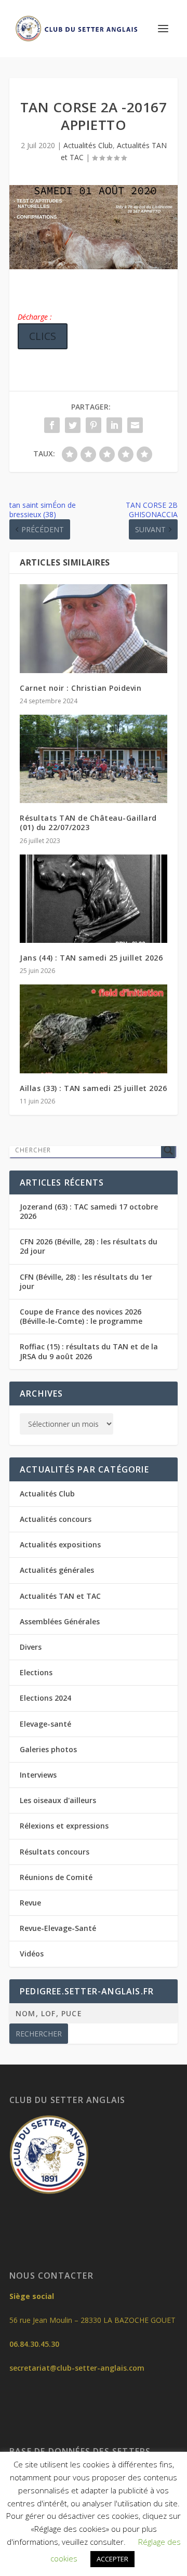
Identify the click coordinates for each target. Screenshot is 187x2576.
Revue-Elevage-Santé (58, 1928)
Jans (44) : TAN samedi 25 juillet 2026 (91, 958)
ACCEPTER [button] (112, 2559)
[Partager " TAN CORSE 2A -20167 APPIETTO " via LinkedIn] (114, 425)
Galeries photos (48, 1749)
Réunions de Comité (56, 1877)
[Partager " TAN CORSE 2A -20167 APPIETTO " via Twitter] (73, 425)
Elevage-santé (45, 1724)
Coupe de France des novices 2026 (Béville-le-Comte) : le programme (81, 1316)
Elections (36, 1672)
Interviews (38, 1775)
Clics (43, 336)
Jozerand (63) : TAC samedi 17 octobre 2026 (89, 1211)
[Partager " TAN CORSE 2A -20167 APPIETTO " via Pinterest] (94, 425)
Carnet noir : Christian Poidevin (81, 688)
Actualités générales (57, 1570)
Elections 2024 (45, 1698)
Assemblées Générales (60, 1621)
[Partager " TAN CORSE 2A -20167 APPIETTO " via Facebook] (52, 425)
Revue (30, 1903)
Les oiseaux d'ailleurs (58, 1800)
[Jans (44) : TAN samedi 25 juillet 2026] (94, 899)
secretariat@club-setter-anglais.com (77, 2368)
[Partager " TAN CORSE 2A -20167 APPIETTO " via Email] (135, 425)
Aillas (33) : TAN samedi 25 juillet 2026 (93, 1088)
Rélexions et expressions (64, 1826)
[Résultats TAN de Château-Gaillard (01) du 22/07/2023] (94, 759)
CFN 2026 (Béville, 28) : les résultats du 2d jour (89, 1246)
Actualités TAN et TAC (60, 1596)
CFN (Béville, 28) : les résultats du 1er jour (86, 1282)
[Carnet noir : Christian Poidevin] (94, 628)
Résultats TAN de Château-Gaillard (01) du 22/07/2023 (88, 823)
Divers (31, 1647)
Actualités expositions (60, 1545)
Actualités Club (88, 145)
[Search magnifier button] (168, 1150)
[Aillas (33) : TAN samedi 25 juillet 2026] (94, 1029)
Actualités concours (56, 1519)
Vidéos (32, 1954)
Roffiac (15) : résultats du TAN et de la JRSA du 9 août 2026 (89, 1351)
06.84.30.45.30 (34, 2344)
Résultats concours (55, 1852)
